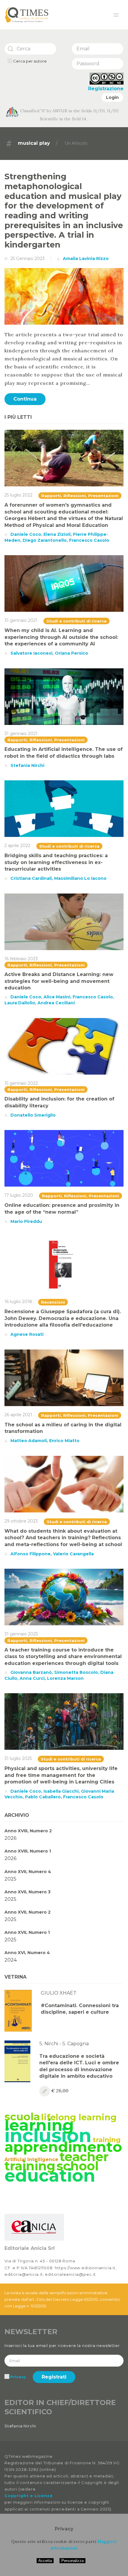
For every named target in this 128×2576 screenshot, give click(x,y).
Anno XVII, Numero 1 (27, 1932)
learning (39, 2125)
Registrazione (106, 89)
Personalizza (72, 2561)
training (107, 2140)
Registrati (54, 2377)
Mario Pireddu (26, 1221)
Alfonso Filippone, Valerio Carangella (52, 1554)
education (50, 2175)
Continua (25, 399)
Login (112, 97)
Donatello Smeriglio (33, 1115)
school (78, 2166)
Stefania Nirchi (27, 765)
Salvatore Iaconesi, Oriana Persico (49, 653)
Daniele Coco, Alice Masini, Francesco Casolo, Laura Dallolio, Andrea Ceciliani (59, 1000)
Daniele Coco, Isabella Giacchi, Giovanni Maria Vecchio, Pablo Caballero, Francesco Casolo (59, 1794)
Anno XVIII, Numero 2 (28, 1831)
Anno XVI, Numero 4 (27, 1953)
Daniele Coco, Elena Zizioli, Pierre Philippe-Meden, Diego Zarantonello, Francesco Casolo (57, 537)
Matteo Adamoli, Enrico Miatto (45, 1441)
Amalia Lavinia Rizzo (86, 259)
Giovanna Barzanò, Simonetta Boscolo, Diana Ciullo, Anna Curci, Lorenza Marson (59, 1675)
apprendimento (63, 2147)
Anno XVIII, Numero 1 (28, 1851)
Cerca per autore (29, 61)
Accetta (45, 2561)
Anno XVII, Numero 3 (28, 1892)
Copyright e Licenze (28, 2496)
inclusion (48, 2135)
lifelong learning (79, 2117)
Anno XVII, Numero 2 (28, 1912)
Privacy (18, 2377)
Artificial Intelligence (31, 2159)
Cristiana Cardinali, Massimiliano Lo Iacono (58, 878)
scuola (22, 2117)
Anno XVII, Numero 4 (28, 1872)
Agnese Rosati (27, 1334)
